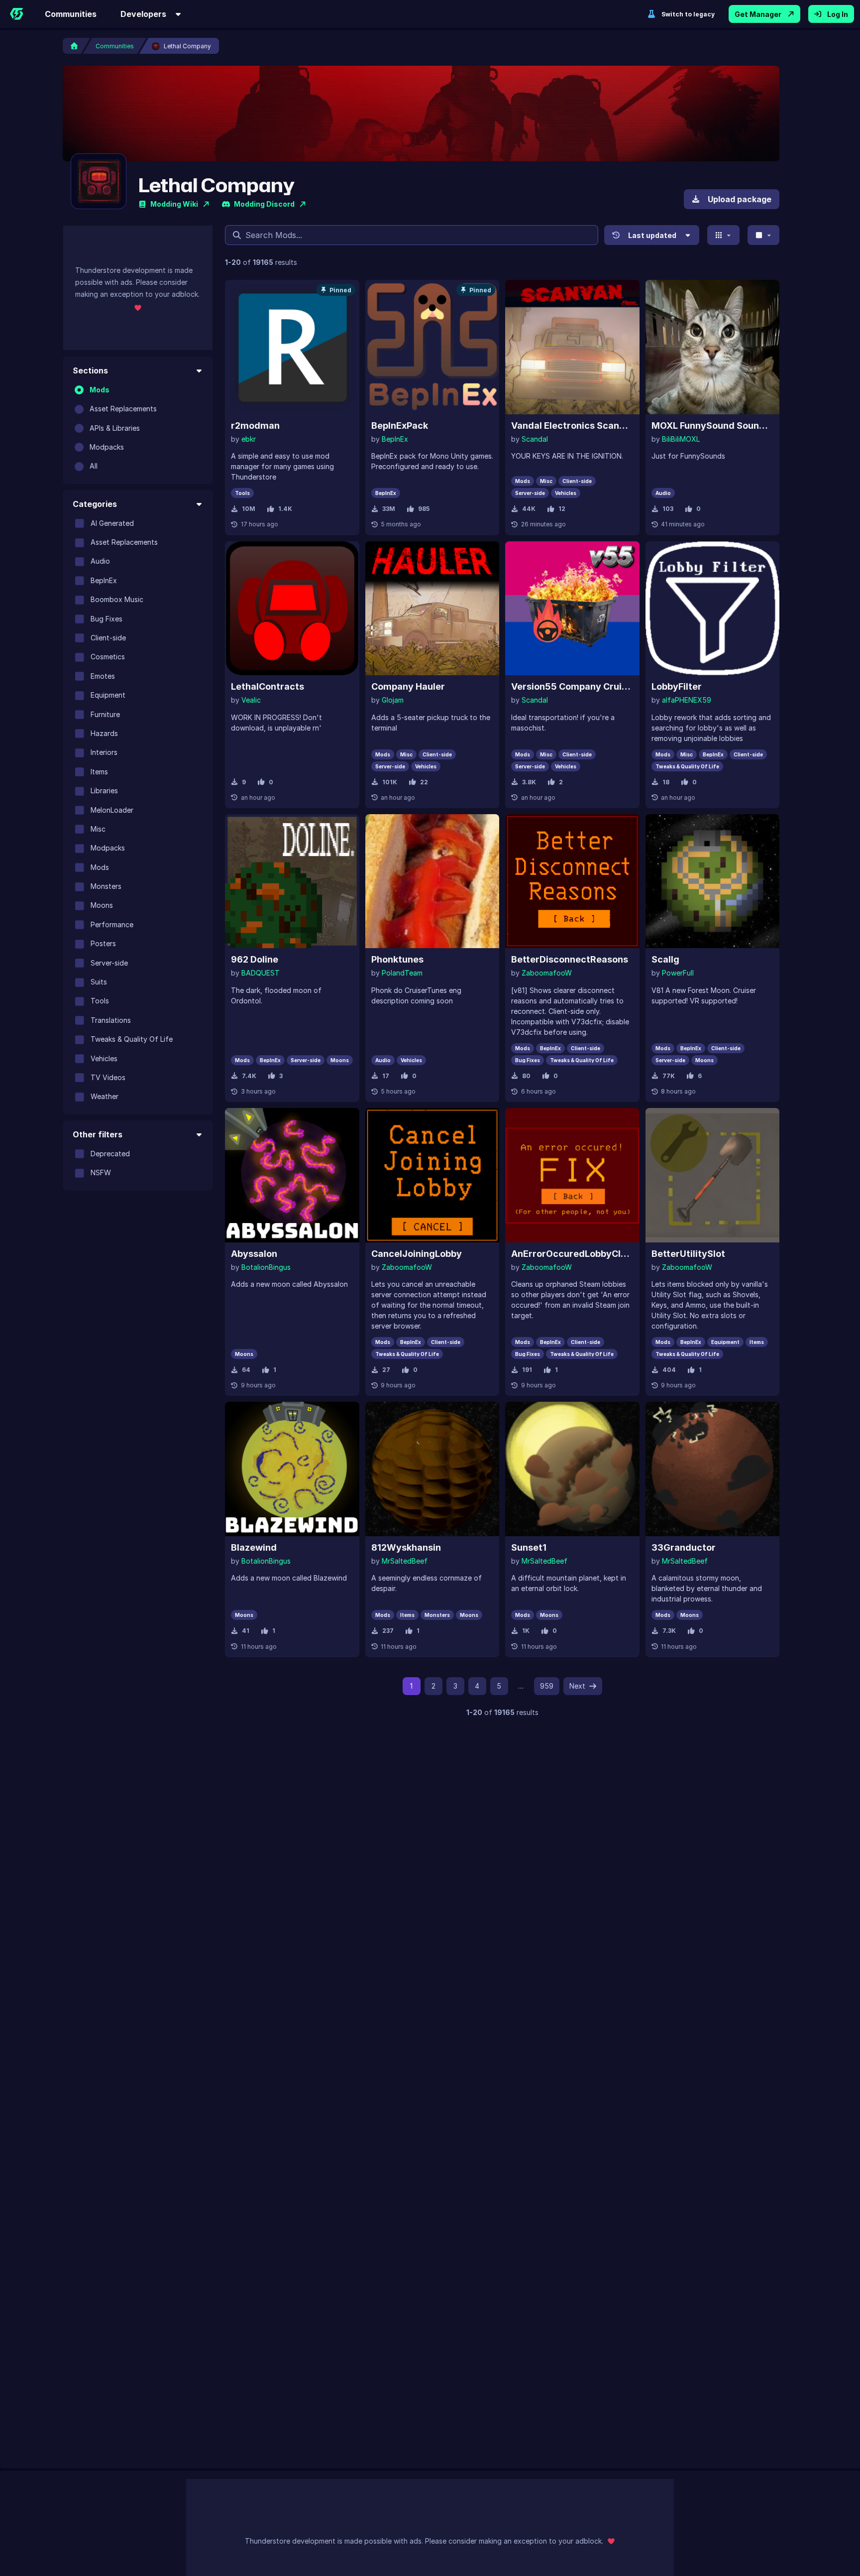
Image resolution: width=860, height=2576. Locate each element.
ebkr (249, 439)
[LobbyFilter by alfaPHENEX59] (713, 609)
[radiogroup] (138, 428)
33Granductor (684, 1547)
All (94, 466)
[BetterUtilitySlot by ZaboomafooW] (713, 1175)
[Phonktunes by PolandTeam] (432, 881)
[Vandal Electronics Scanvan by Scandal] (572, 347)
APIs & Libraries (115, 428)
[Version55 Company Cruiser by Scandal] (572, 609)
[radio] (79, 390)
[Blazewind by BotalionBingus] (292, 1469)
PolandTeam (402, 973)
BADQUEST (261, 973)
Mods (100, 390)
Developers (143, 14)
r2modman (255, 426)
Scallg (665, 959)
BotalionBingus (266, 1267)
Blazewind (254, 1547)
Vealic (251, 700)
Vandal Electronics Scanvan (572, 426)
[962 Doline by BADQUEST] (292, 881)
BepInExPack (400, 426)
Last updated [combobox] (652, 235)
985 (424, 509)
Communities (71, 14)
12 (562, 509)
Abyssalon (254, 1254)
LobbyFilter (677, 686)
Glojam (393, 700)
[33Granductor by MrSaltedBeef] (713, 1469)
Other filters (98, 1134)
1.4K (285, 509)
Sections (90, 370)
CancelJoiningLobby (417, 1254)
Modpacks (107, 447)
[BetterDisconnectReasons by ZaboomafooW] (572, 881)
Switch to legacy (688, 14)
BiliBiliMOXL (681, 439)
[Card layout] (723, 235)
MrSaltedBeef (405, 1561)
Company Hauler (408, 686)
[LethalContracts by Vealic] (292, 609)
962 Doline (255, 959)
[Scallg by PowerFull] (713, 881)
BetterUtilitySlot (688, 1254)
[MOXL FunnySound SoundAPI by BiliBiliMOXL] (713, 347)
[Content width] (764, 235)
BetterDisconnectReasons (570, 959)
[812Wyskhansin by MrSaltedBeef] (432, 1469)
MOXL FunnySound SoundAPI (713, 426)
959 (547, 1686)
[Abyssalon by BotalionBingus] (292, 1175)
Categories (95, 504)
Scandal (535, 439)
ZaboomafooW (547, 973)
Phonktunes (397, 959)
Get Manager (758, 14)
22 (424, 782)
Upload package (740, 199)
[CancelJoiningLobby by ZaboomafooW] (432, 1175)
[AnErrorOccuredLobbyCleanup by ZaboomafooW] (572, 1175)
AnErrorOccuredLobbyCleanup (572, 1254)
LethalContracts (268, 686)
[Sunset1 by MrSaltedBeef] (572, 1469)
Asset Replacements (123, 409)
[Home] (16, 14)
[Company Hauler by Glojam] (432, 609)
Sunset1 (529, 1547)
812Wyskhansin (406, 1547)
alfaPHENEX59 (687, 700)
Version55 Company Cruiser (572, 686)
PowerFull (678, 973)
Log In (838, 14)
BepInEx (395, 439)
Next (577, 1686)
